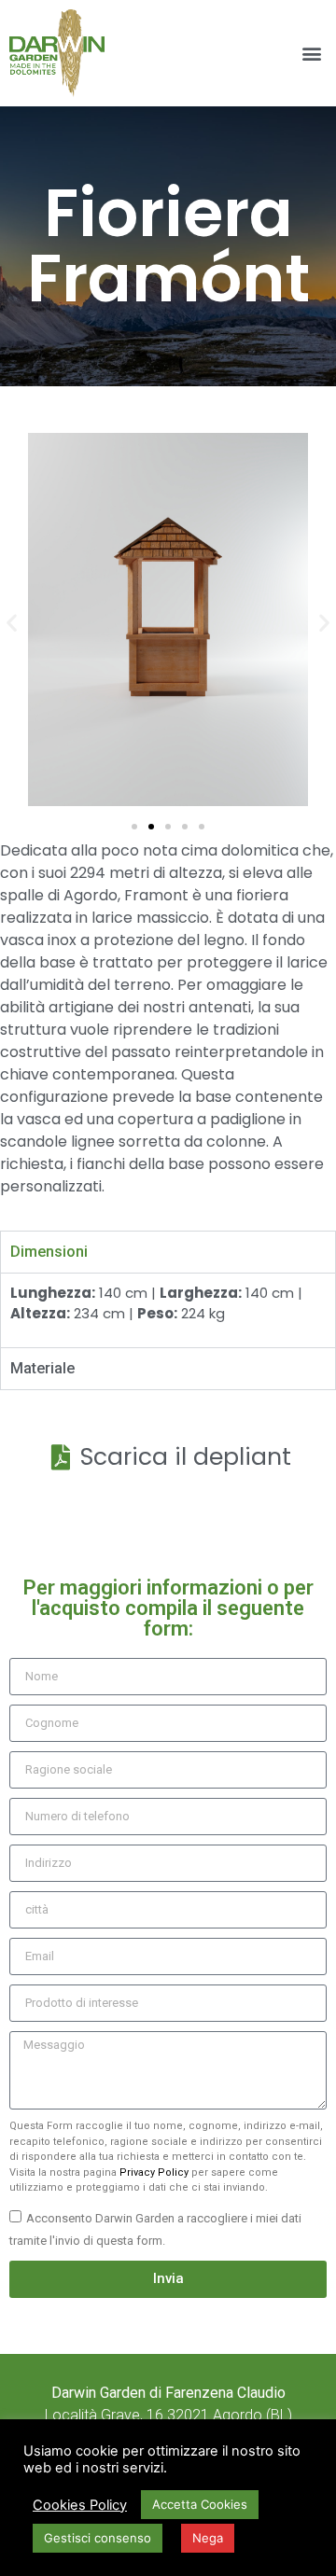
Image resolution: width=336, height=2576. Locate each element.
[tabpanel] (168, 1310)
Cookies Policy (80, 2505)
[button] (311, 54)
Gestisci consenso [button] (98, 2538)
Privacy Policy (154, 2172)
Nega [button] (208, 2538)
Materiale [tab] (42, 1368)
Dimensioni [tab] (49, 1252)
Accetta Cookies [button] (200, 2504)
